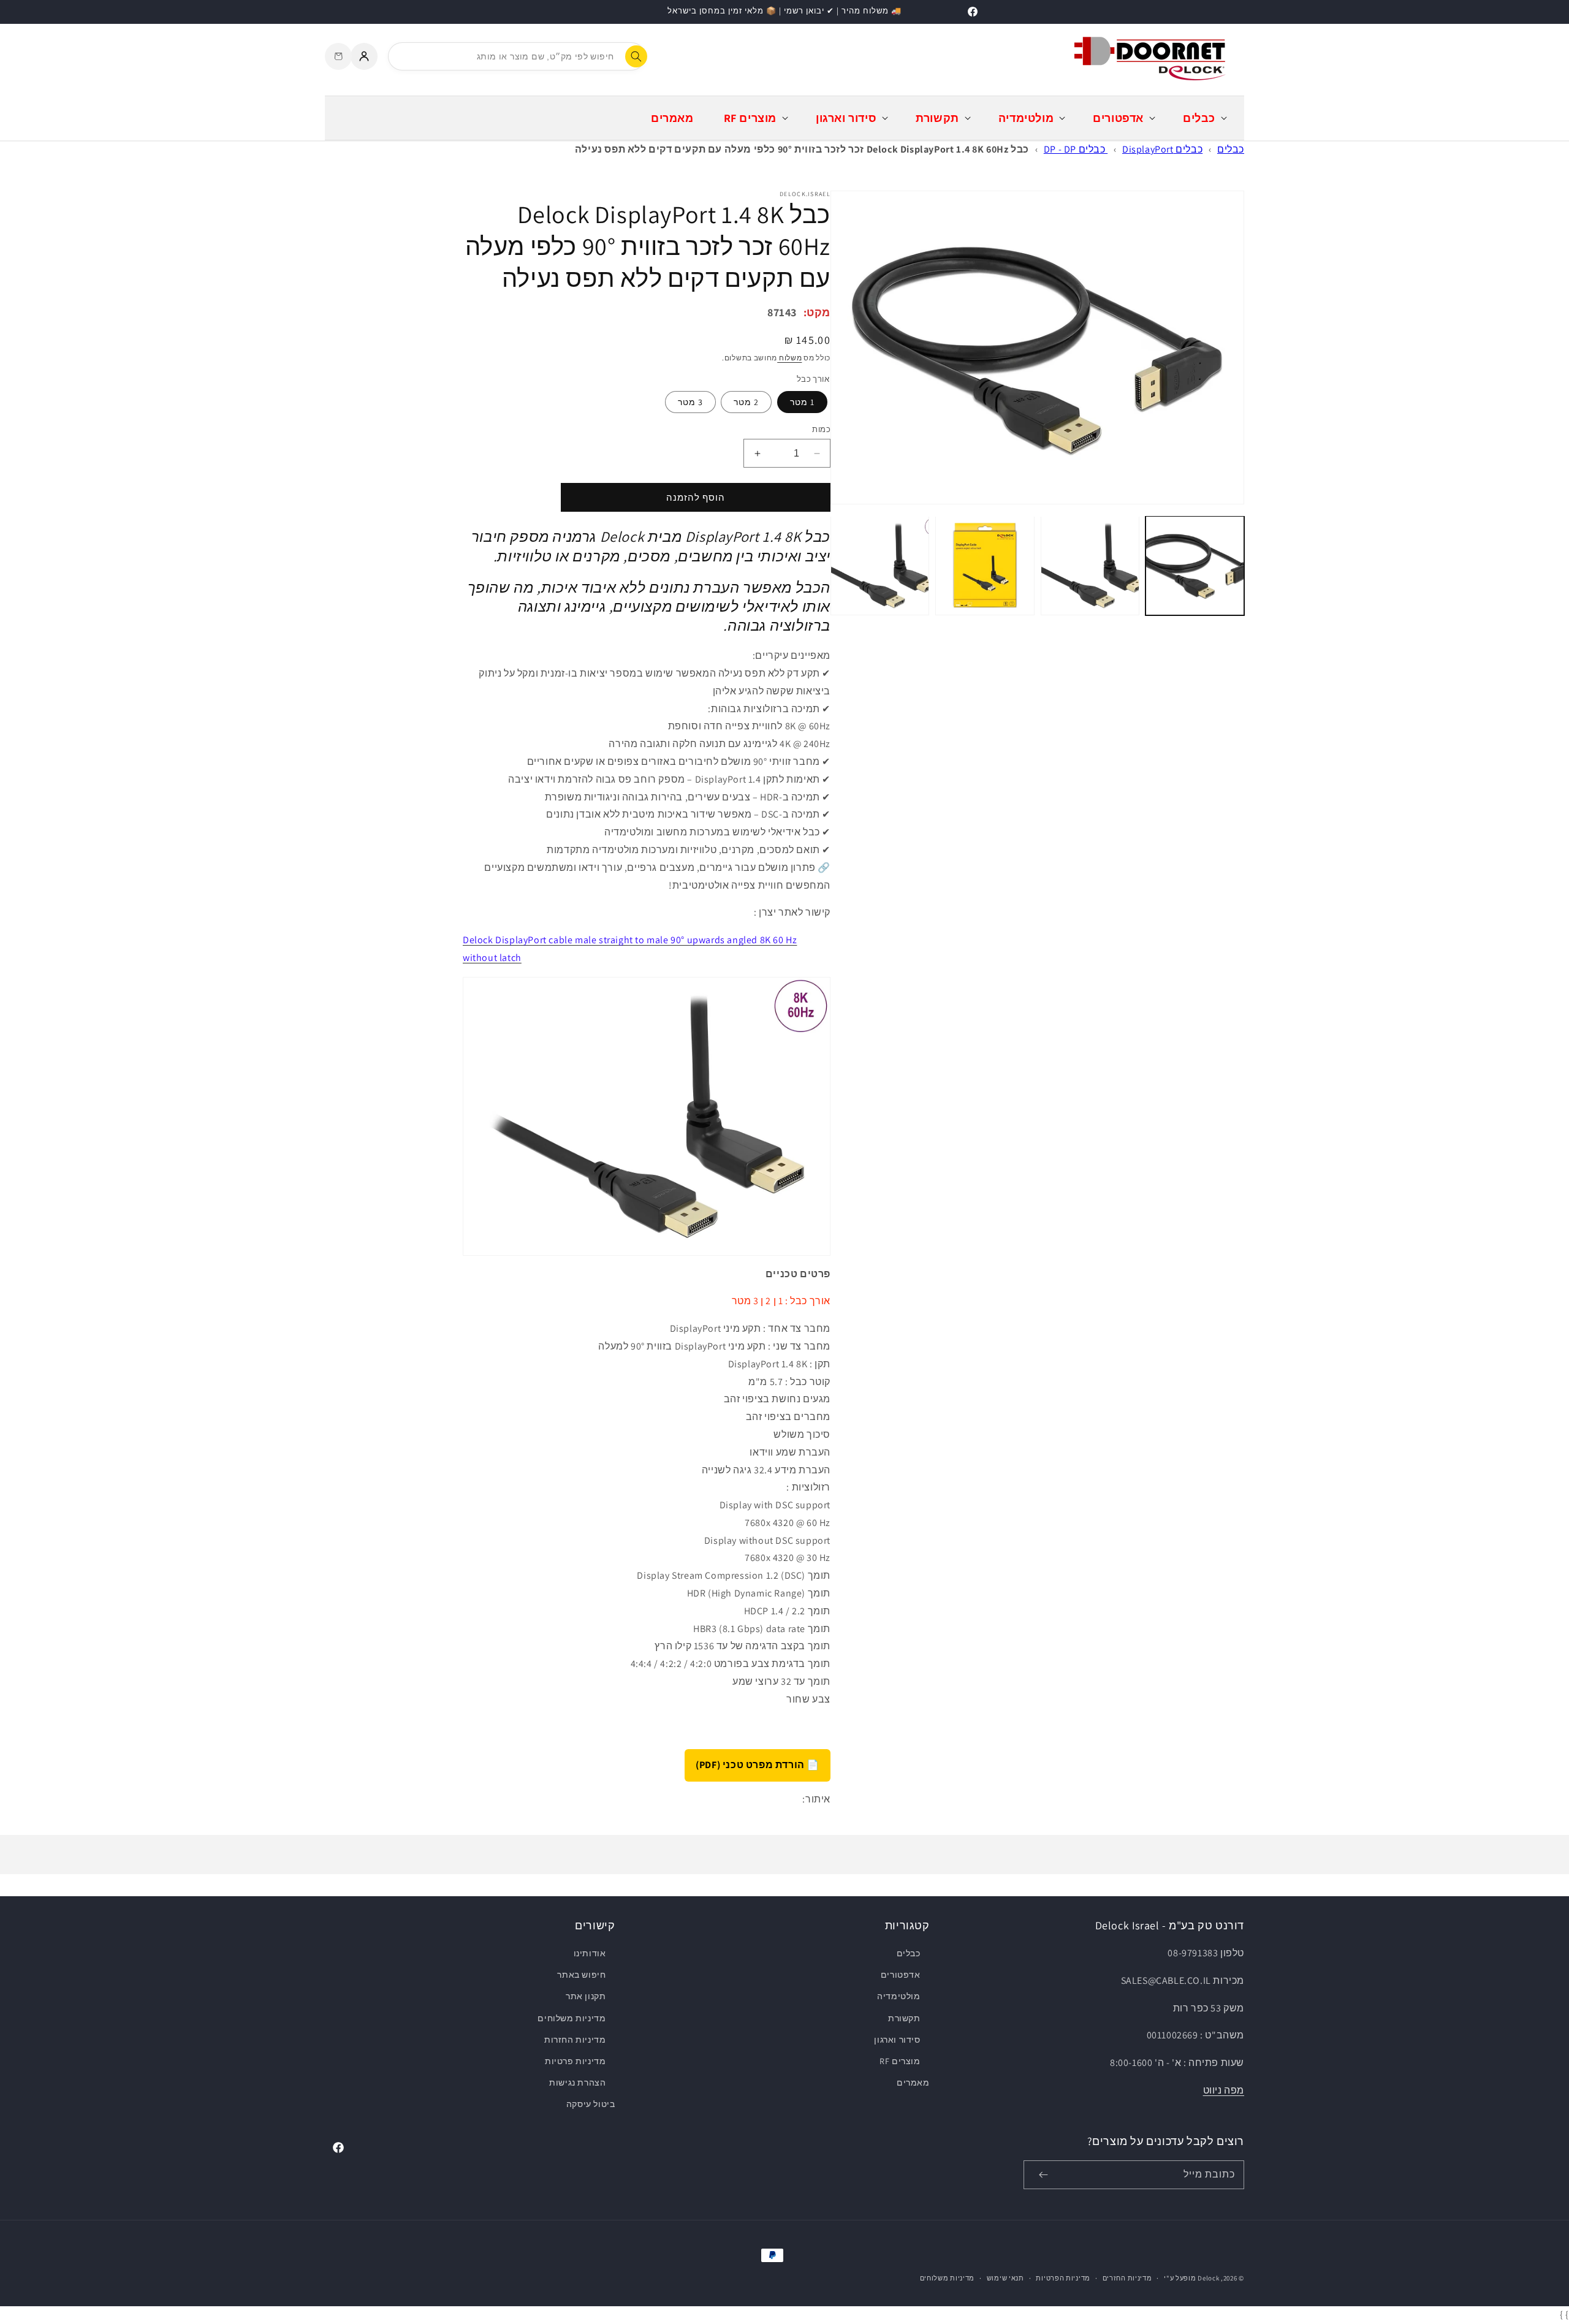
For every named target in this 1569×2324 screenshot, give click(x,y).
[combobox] (517, 56)
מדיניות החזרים (1127, 2278)
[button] (1204, 118)
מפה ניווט (1224, 2090)
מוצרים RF (900, 2061)
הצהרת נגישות (577, 2083)
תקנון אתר (586, 1996)
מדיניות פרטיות (575, 2061)
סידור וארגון (897, 2040)
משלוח (789, 358)
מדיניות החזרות (575, 2040)
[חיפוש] (636, 56)
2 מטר (746, 402)
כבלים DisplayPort (1162, 149)
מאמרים (913, 2083)
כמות (821, 429)
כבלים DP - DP (1076, 149)
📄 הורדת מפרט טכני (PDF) (758, 1765)
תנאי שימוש (1005, 2278)
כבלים (1231, 149)
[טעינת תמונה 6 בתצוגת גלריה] (880, 565)
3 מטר (690, 402)
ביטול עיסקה (591, 2104)
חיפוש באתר (581, 1975)
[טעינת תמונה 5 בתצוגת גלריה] (985, 565)
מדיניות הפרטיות (1063, 2278)
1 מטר (802, 402)
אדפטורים (900, 1975)
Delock (1208, 2278)
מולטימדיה (898, 1996)
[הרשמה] (1043, 2175)
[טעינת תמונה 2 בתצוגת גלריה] (1090, 565)
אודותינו (590, 1953)
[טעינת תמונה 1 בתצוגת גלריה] (1195, 565)
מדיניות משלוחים (572, 2018)
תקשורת (904, 2018)
